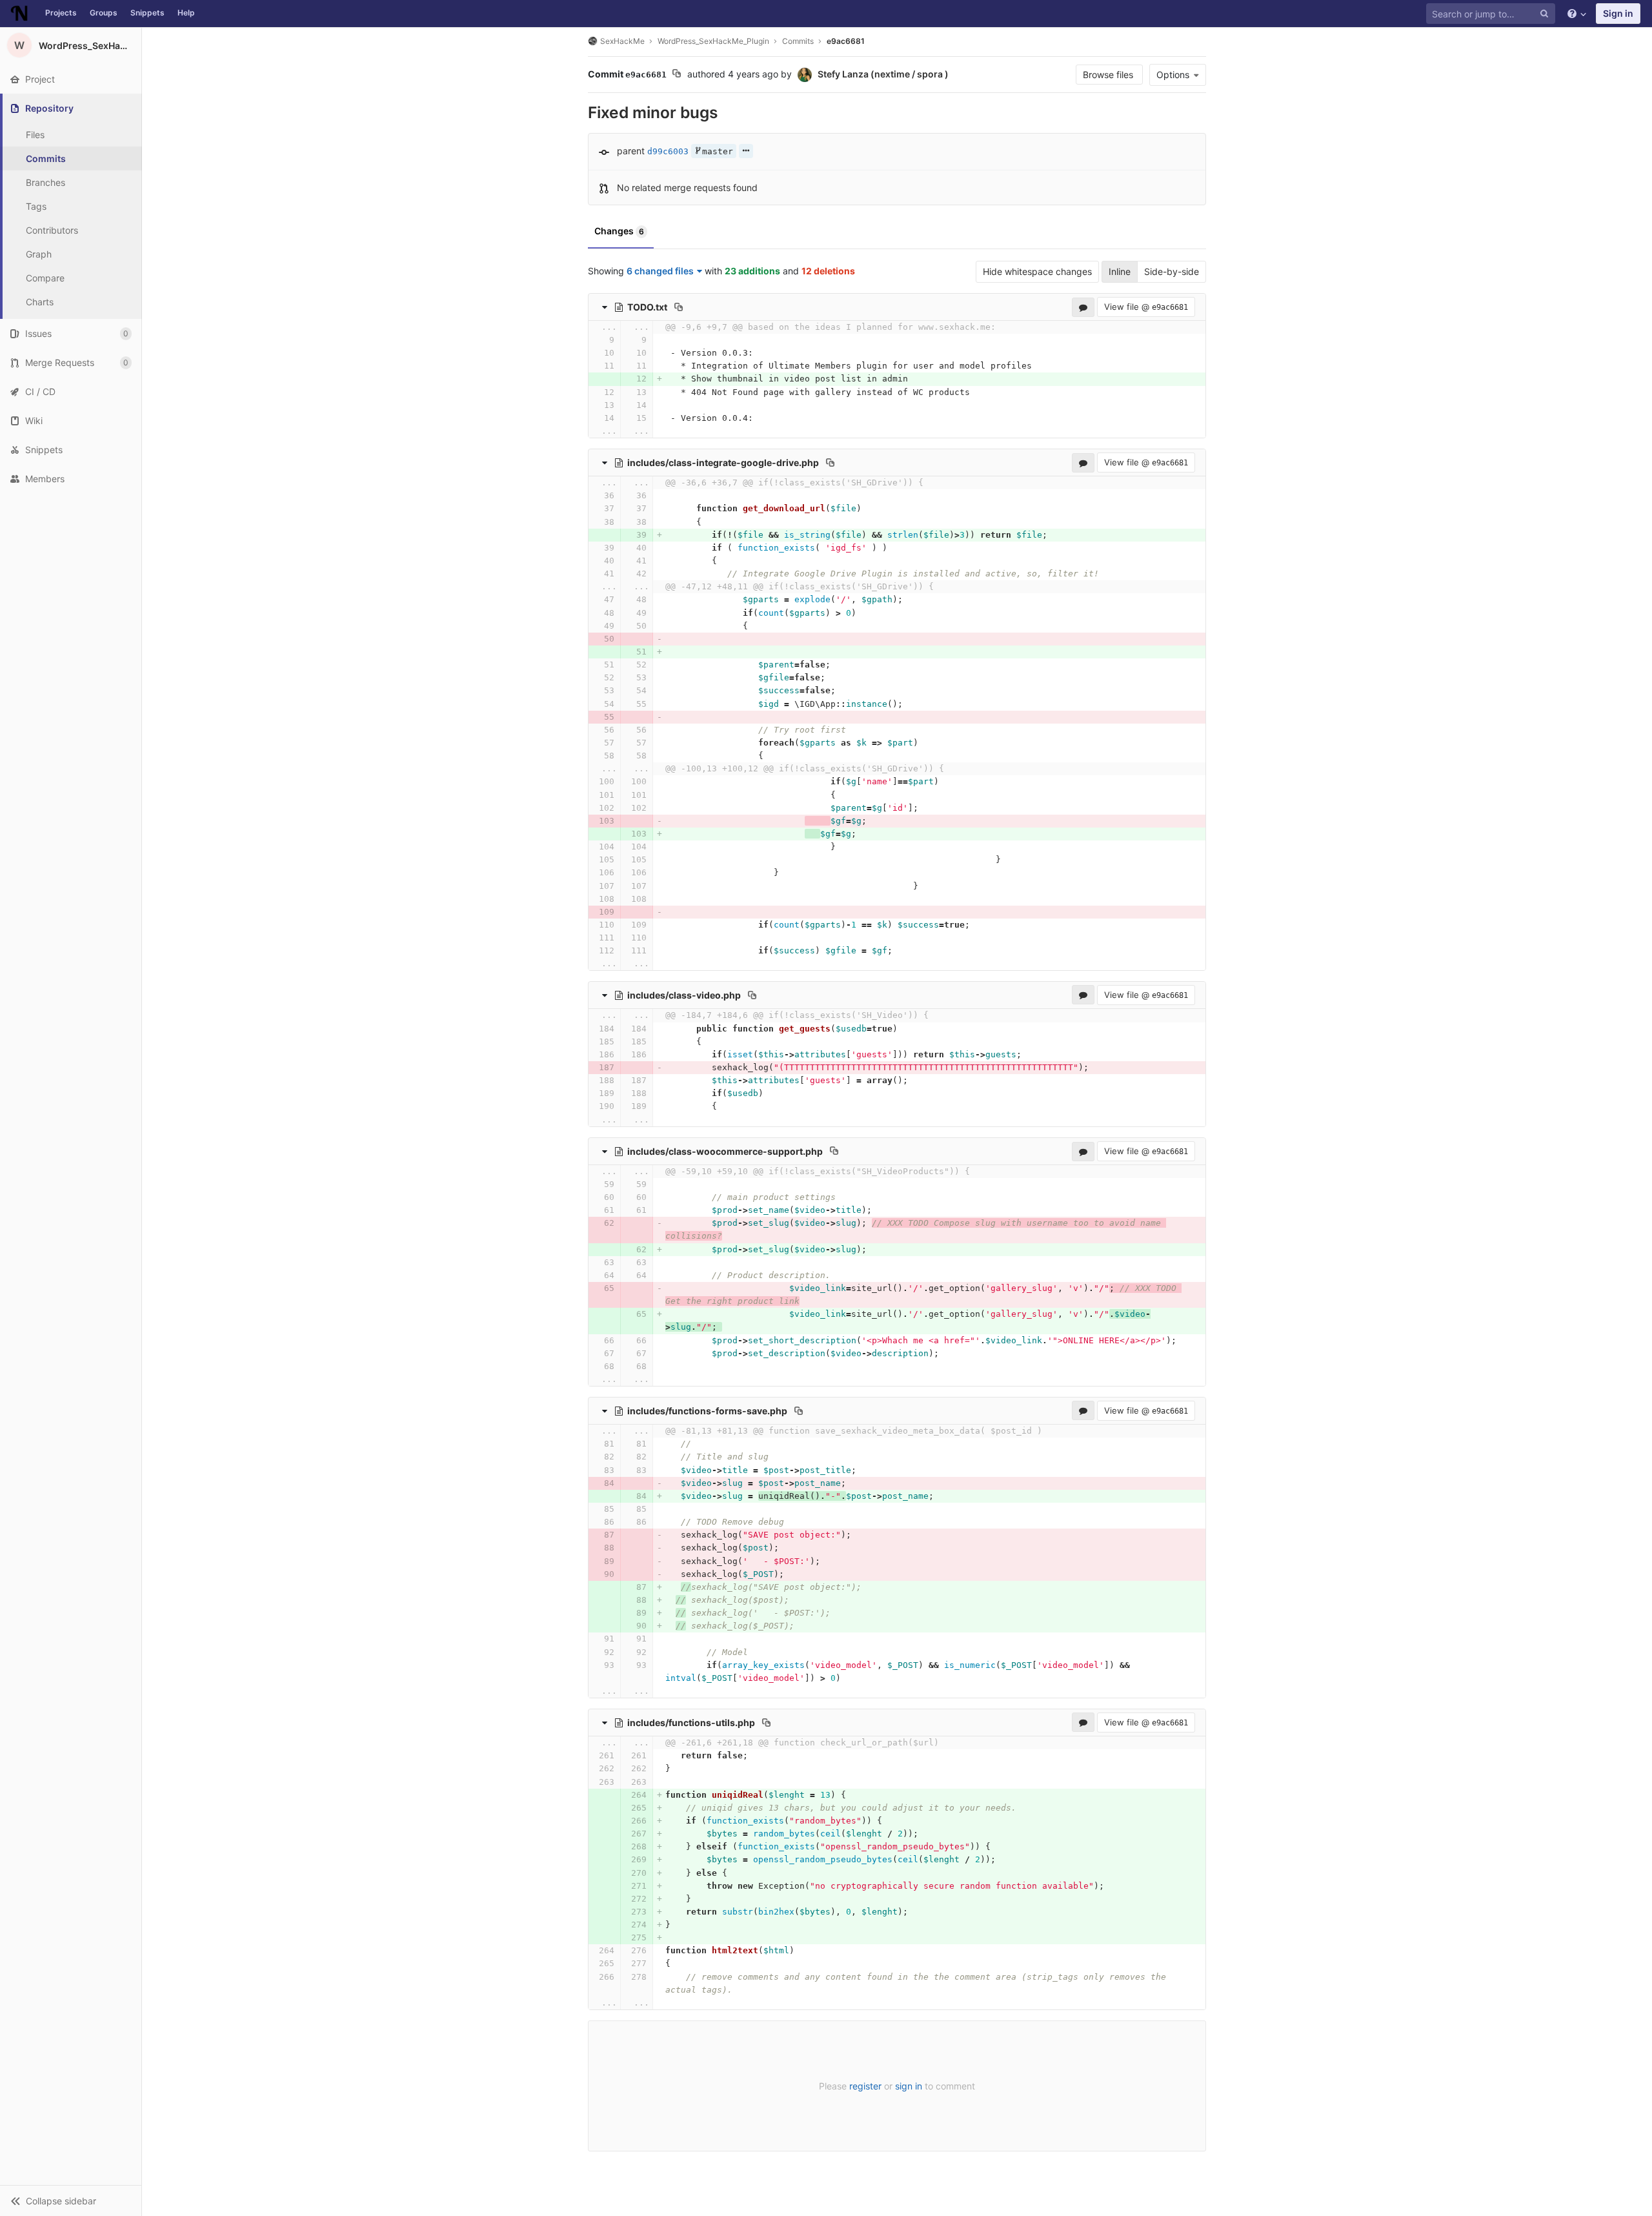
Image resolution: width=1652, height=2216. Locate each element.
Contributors (52, 230)
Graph (39, 254)
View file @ (1146, 307)
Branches (45, 182)
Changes (619, 231)
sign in (909, 2086)
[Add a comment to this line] (589, 340)
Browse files (1109, 75)
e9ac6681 (846, 41)
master (718, 151)
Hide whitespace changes (1037, 271)
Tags (36, 206)
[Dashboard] (19, 14)
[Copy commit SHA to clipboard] (677, 75)
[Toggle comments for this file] (1083, 307)
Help (186, 13)
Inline (1120, 271)
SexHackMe (622, 41)
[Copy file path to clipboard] (679, 307)
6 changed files (660, 271)
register (865, 2086)
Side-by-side (1172, 271)
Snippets (147, 13)
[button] (71, 2201)
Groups (104, 13)
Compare (45, 278)
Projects (61, 13)
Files (35, 135)
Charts (40, 302)
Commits (46, 158)
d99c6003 (668, 151)
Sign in (1618, 13)
